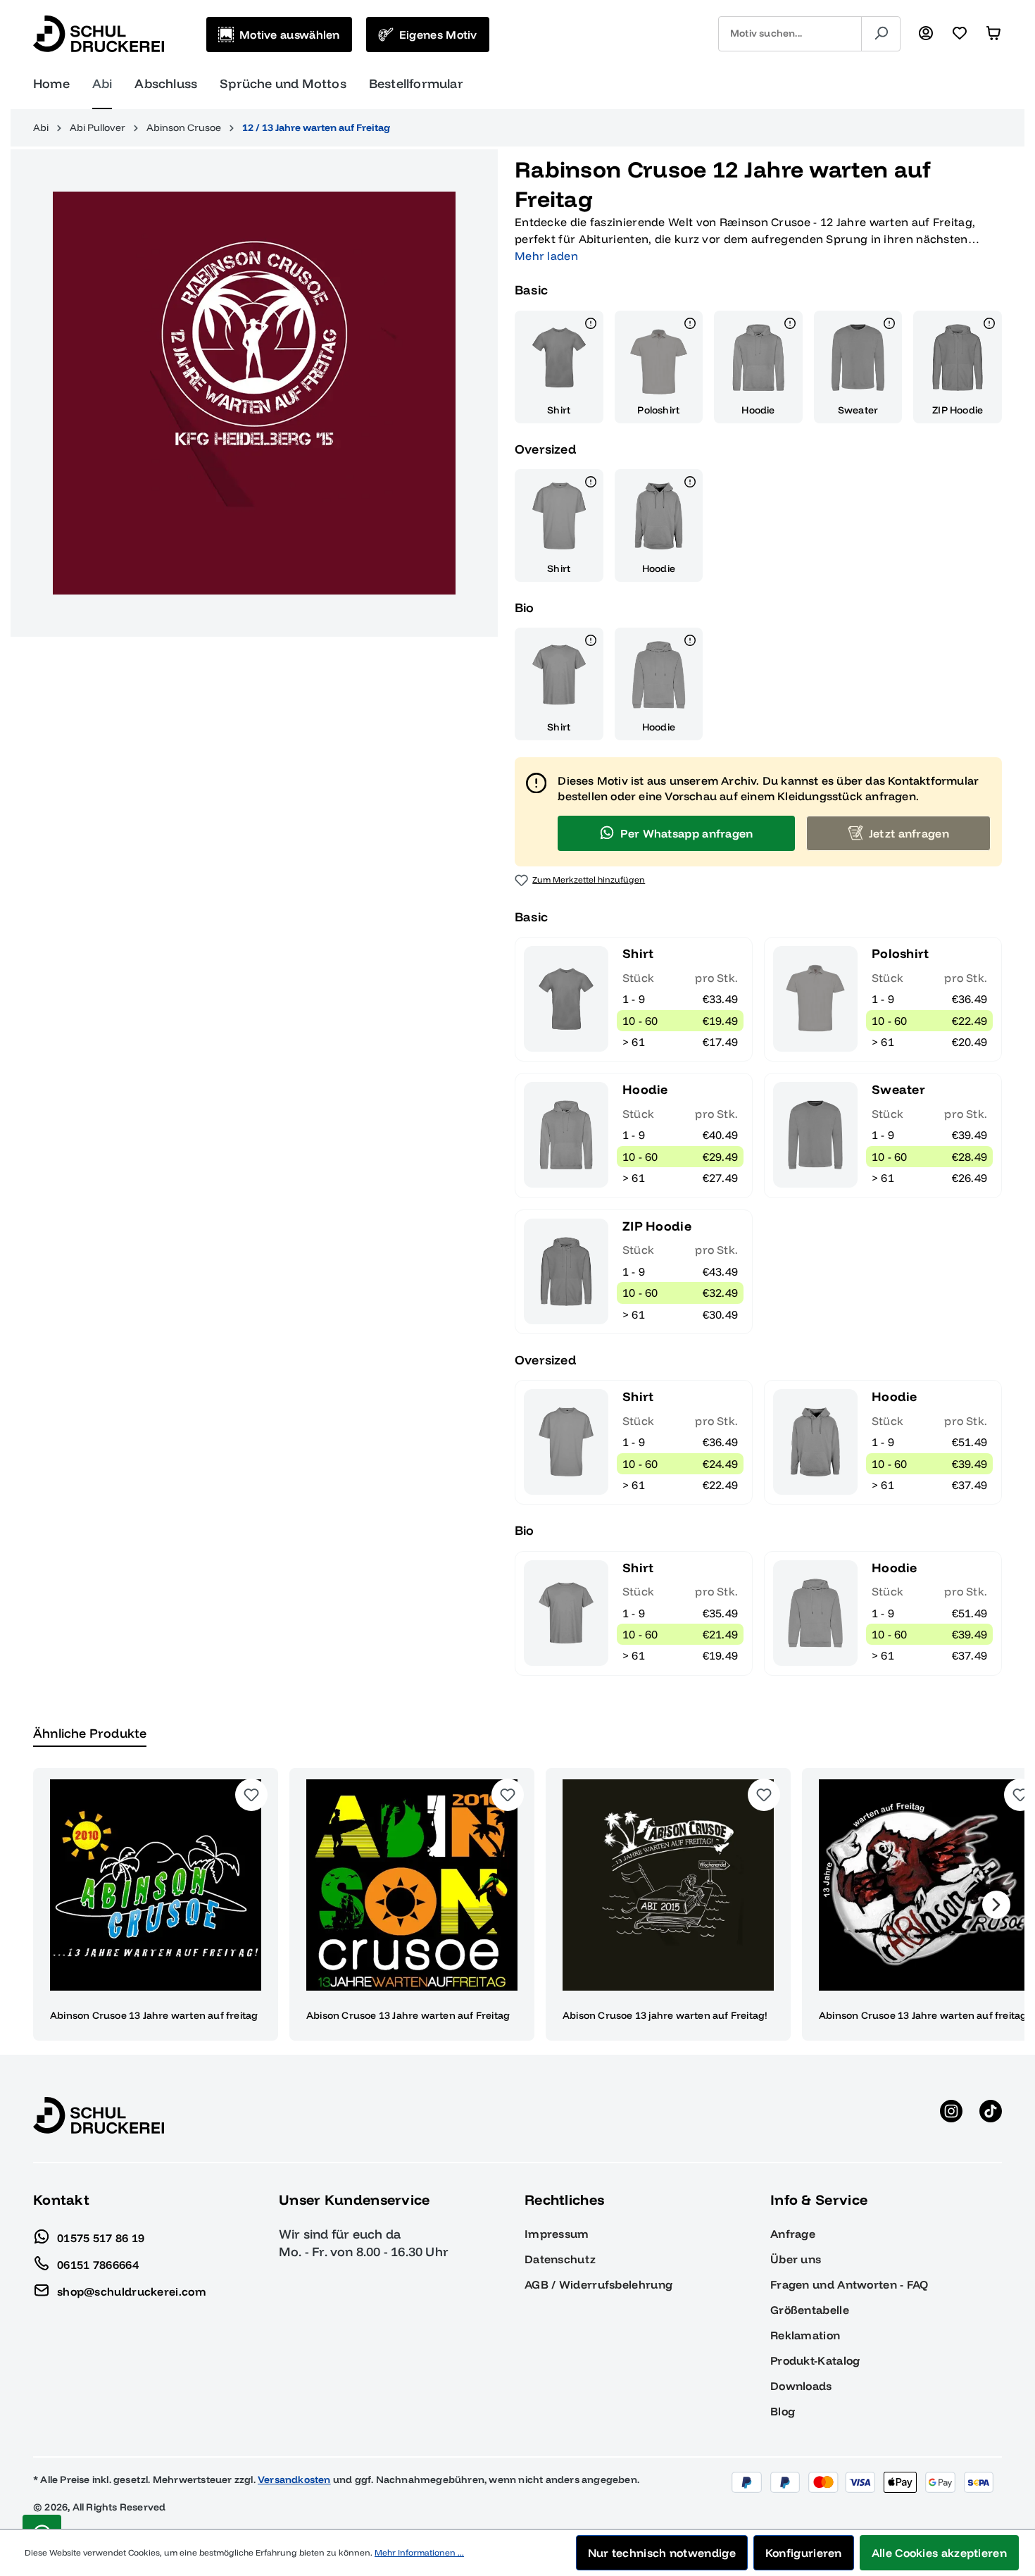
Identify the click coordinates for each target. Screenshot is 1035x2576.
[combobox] (790, 34)
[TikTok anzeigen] (991, 2115)
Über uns (796, 2259)
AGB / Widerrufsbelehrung (598, 2284)
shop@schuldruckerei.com (132, 2291)
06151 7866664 (98, 2264)
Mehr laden (546, 256)
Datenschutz (560, 2259)
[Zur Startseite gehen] (99, 34)
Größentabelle (810, 2310)
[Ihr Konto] (926, 34)
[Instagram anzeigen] (951, 2115)
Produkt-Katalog (815, 2360)
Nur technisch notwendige (662, 2553)
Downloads (801, 2386)
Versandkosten (294, 2479)
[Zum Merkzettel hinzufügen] (251, 1795)
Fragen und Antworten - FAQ (849, 2284)
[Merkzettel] (960, 34)
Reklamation (805, 2335)
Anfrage (793, 2234)
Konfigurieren (804, 2553)
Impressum (557, 2234)
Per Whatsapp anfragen (686, 833)
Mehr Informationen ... (419, 2552)
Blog (783, 2411)
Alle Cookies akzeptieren (939, 2553)
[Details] (591, 325)
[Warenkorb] (993, 34)
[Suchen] (881, 34)
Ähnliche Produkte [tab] (90, 1733)
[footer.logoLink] (99, 2115)
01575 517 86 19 (101, 2237)
